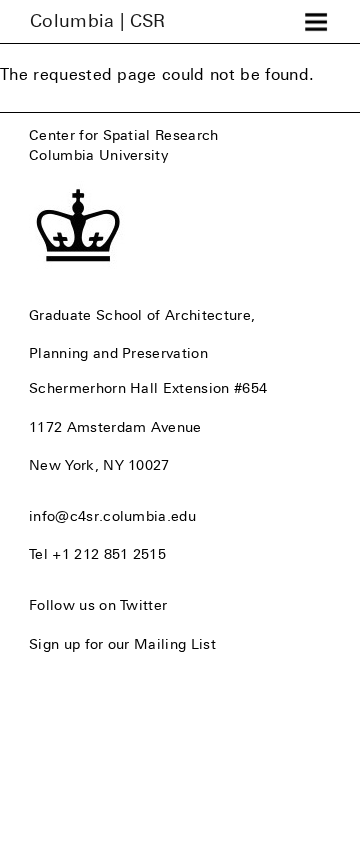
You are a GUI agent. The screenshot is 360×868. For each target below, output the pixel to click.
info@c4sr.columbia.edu (112, 516)
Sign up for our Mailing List (122, 644)
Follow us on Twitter (98, 605)
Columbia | (98, 21)
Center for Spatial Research (124, 135)
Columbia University (98, 155)
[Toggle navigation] (316, 22)
